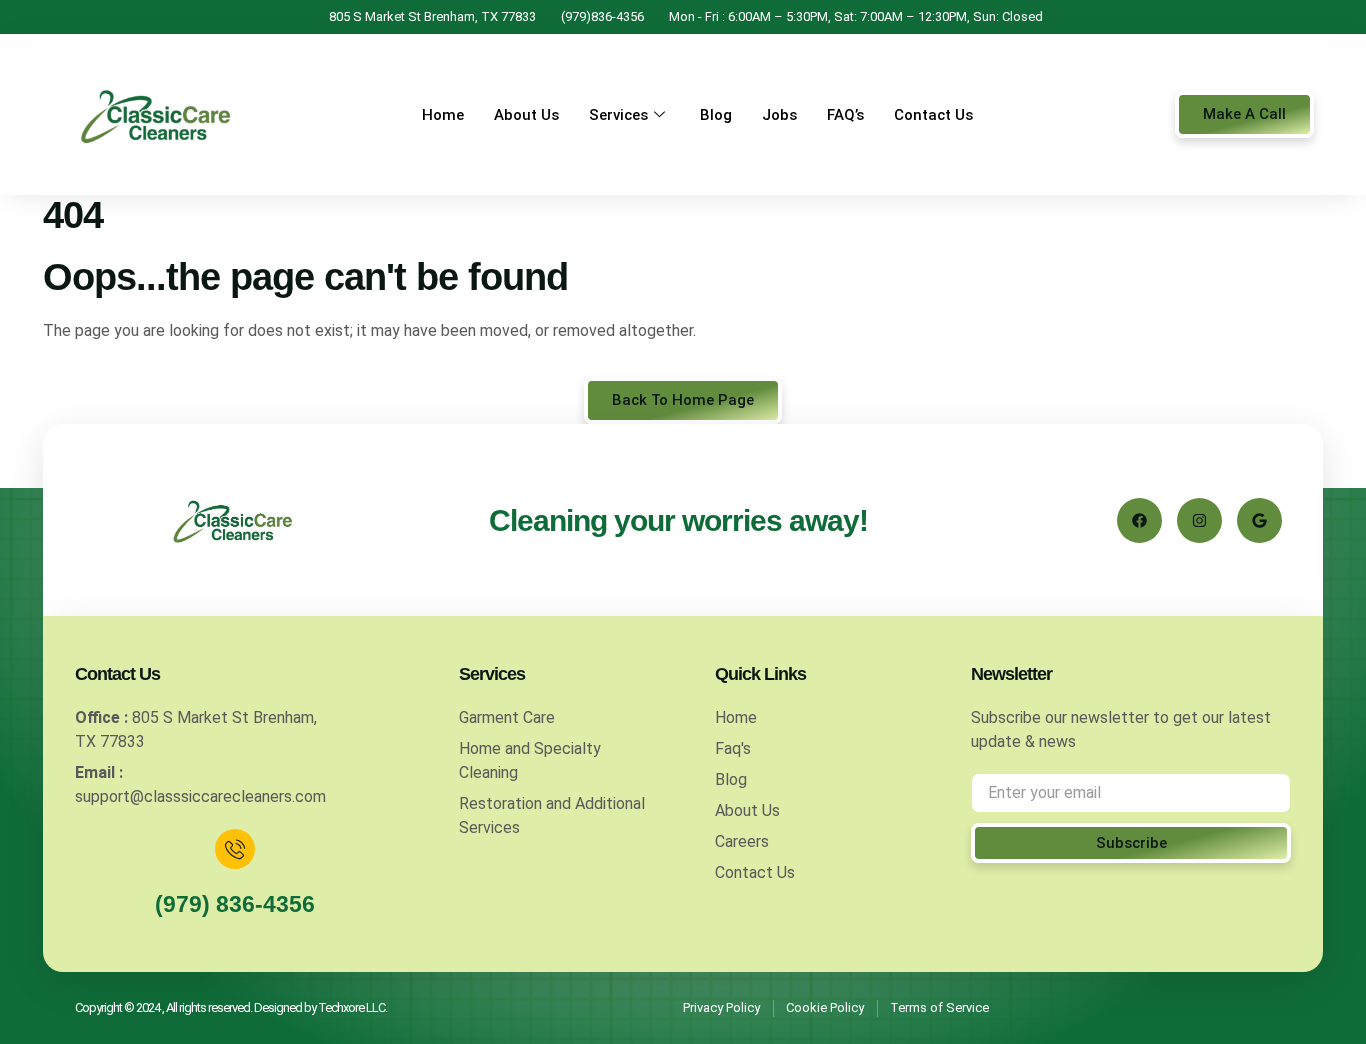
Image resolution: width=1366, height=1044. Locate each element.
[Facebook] (1139, 520)
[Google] (1259, 520)
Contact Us (933, 115)
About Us (526, 115)
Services (618, 115)
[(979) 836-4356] (235, 849)
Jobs (779, 115)
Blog (716, 115)
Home (443, 115)
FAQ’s (845, 115)
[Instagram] (1199, 520)
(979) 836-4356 (235, 904)
